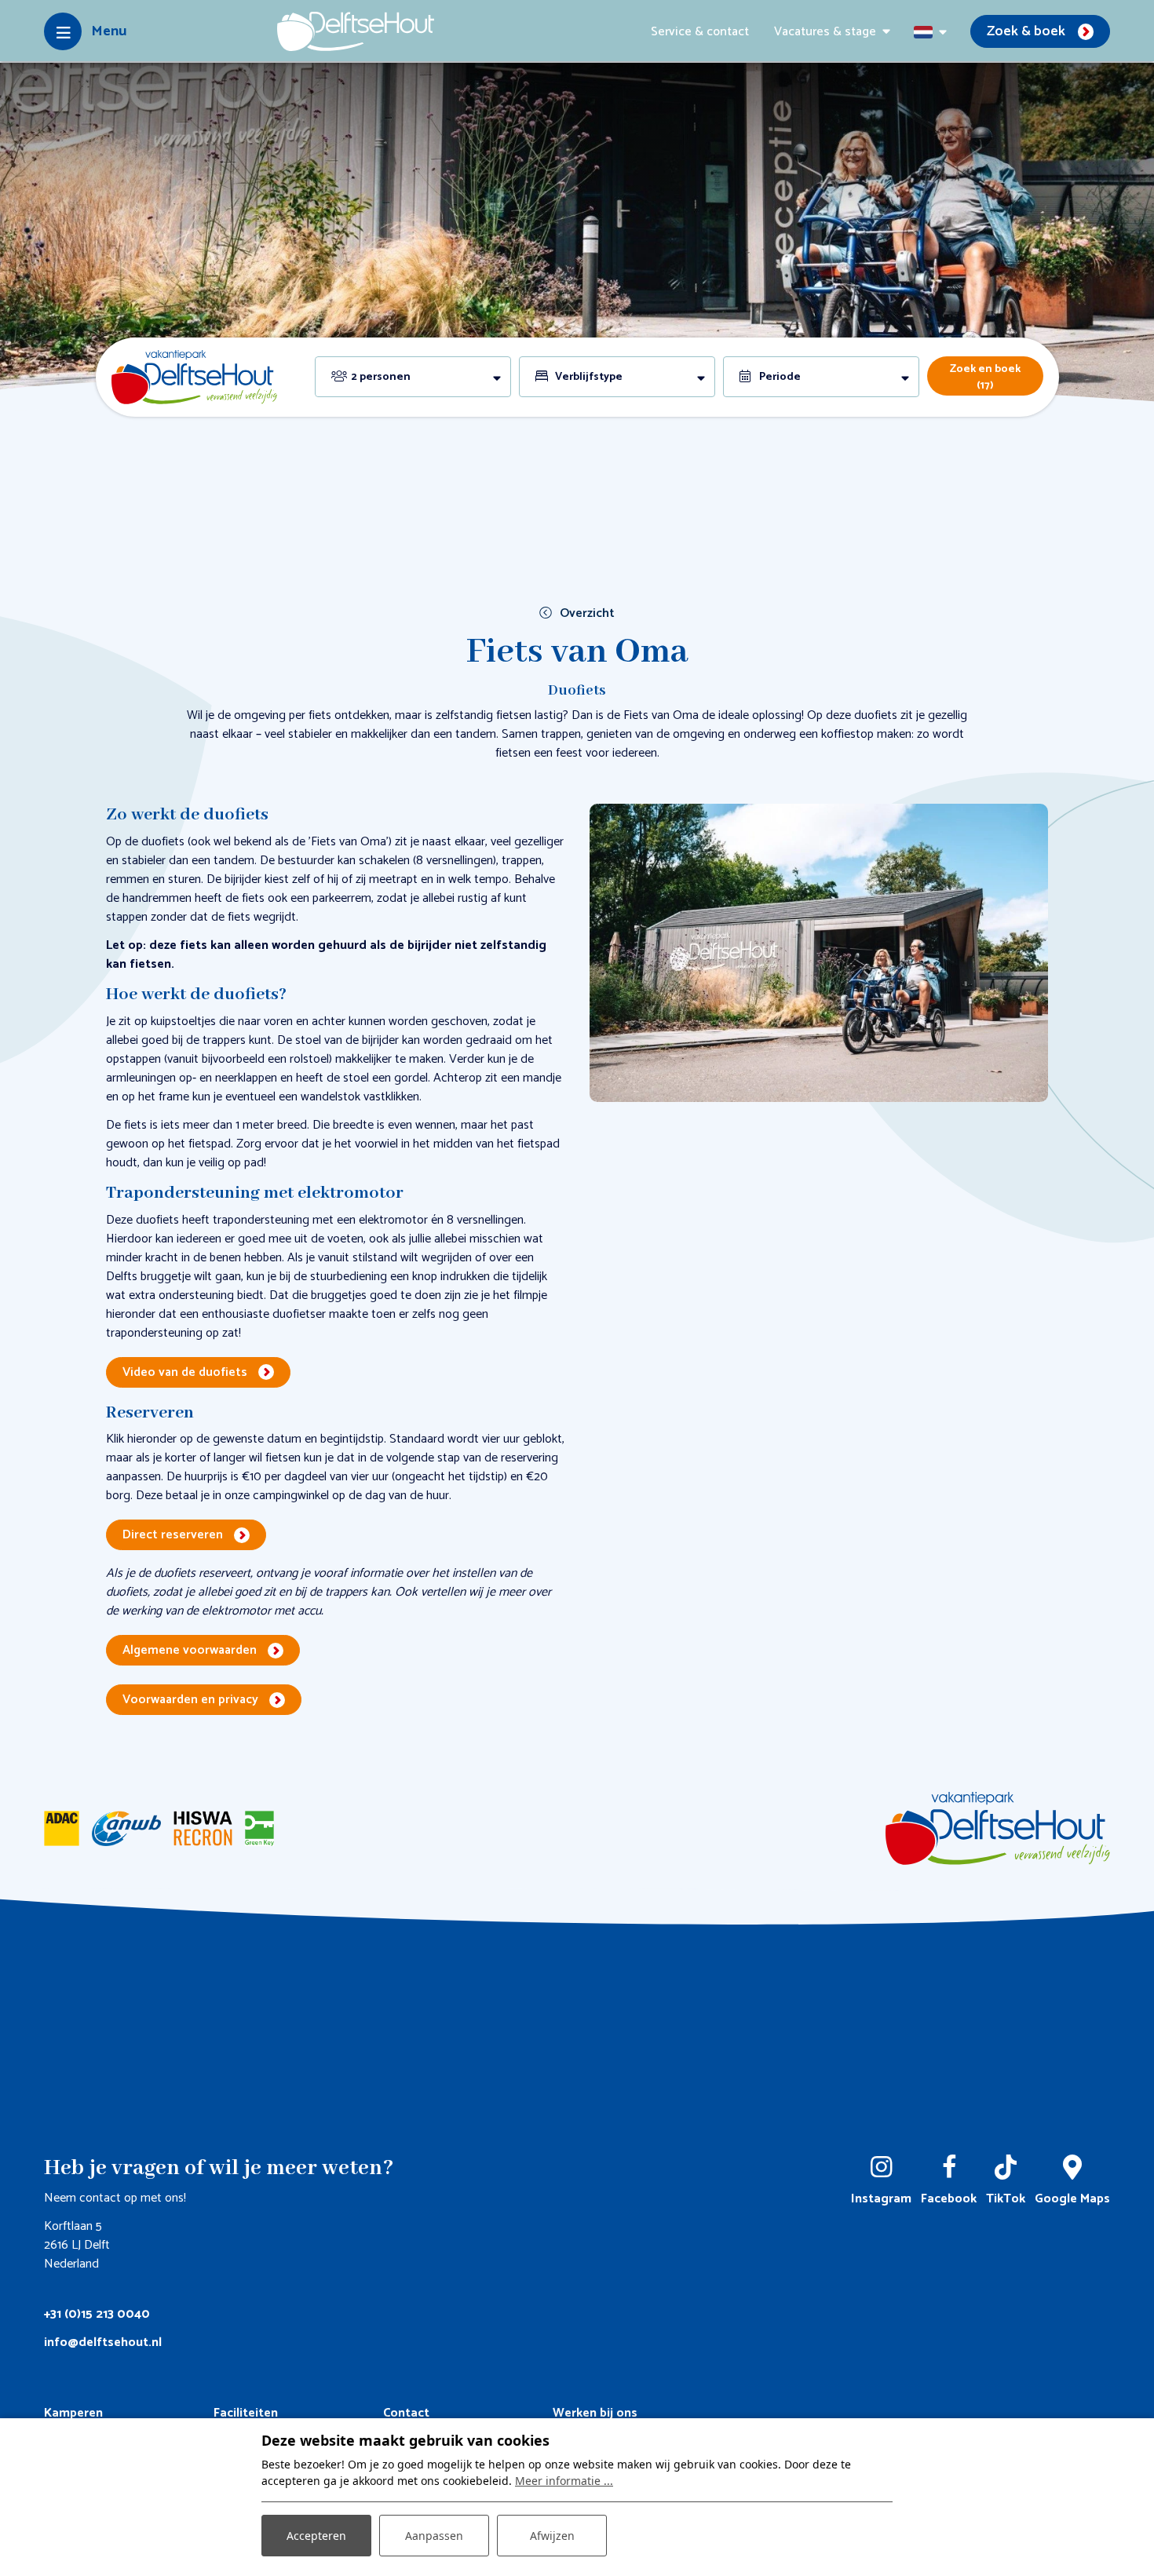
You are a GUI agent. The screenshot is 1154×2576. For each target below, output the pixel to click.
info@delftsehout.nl (103, 2342)
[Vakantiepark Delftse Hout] (356, 31)
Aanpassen (434, 2536)
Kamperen (73, 2413)
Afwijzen (552, 2536)
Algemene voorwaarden (190, 1650)
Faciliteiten (246, 2413)
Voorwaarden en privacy (190, 1700)
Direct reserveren (173, 1535)
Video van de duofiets (185, 1372)
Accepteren (316, 2536)
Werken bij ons (595, 2413)
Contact (406, 2413)
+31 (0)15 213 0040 (97, 2314)
